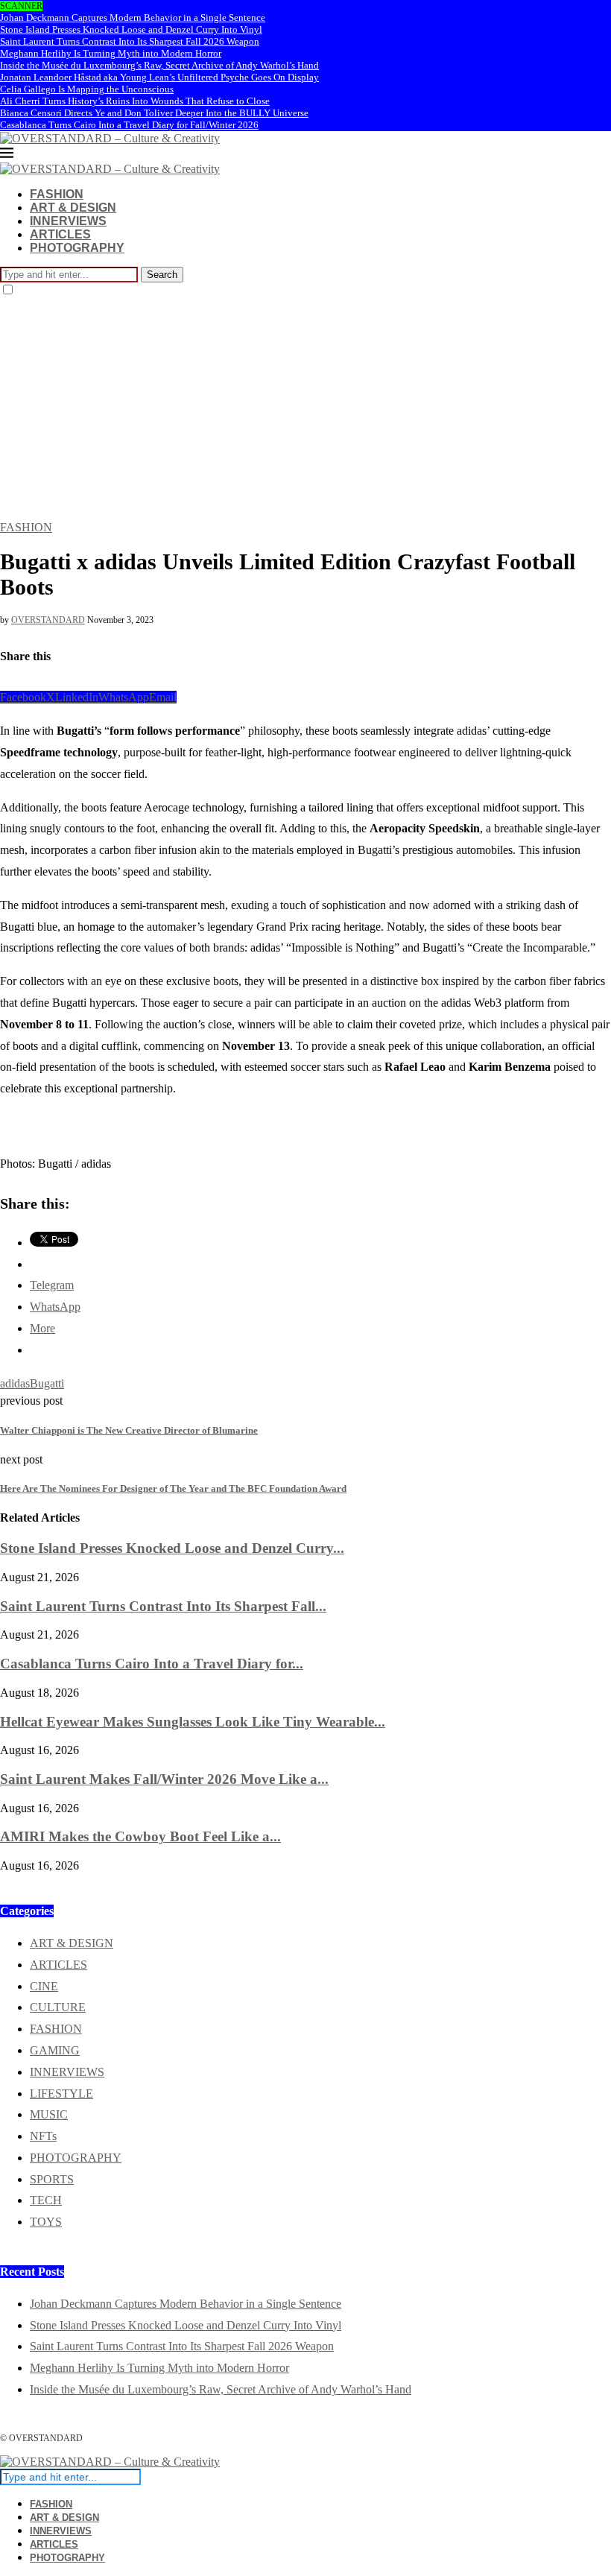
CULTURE (58, 2007)
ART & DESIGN (73, 208)
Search (162, 275)
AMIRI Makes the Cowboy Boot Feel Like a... (140, 1836)
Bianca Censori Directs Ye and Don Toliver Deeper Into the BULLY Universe (154, 113)
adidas (15, 1383)
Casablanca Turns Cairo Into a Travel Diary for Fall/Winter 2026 (129, 125)
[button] (10, 1113)
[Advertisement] (305, 409)
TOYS (46, 2222)
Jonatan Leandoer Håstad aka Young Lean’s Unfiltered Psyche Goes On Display (159, 77)
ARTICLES (60, 234)
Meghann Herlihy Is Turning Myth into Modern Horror (111, 53)
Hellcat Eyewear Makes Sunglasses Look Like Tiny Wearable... (193, 1722)
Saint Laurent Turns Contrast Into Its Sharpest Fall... (163, 1606)
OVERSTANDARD (48, 620)
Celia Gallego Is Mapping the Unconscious (87, 89)
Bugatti (47, 1383)
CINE (44, 1986)
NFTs (43, 2136)
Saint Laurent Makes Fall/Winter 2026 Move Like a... (164, 1779)
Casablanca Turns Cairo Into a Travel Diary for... (152, 1664)
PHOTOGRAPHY (77, 248)
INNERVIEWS (68, 221)
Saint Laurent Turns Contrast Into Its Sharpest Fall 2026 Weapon (130, 41)
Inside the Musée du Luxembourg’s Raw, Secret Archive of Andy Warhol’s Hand (159, 65)
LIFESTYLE (61, 2094)
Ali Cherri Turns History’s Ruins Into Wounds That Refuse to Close (135, 101)
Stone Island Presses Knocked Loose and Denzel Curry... (172, 1548)
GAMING (55, 2050)
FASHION (57, 194)
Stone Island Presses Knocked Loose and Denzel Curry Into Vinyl (131, 29)
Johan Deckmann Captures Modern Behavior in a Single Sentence (133, 18)
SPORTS (52, 2179)
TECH (46, 2200)
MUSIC (49, 2114)
